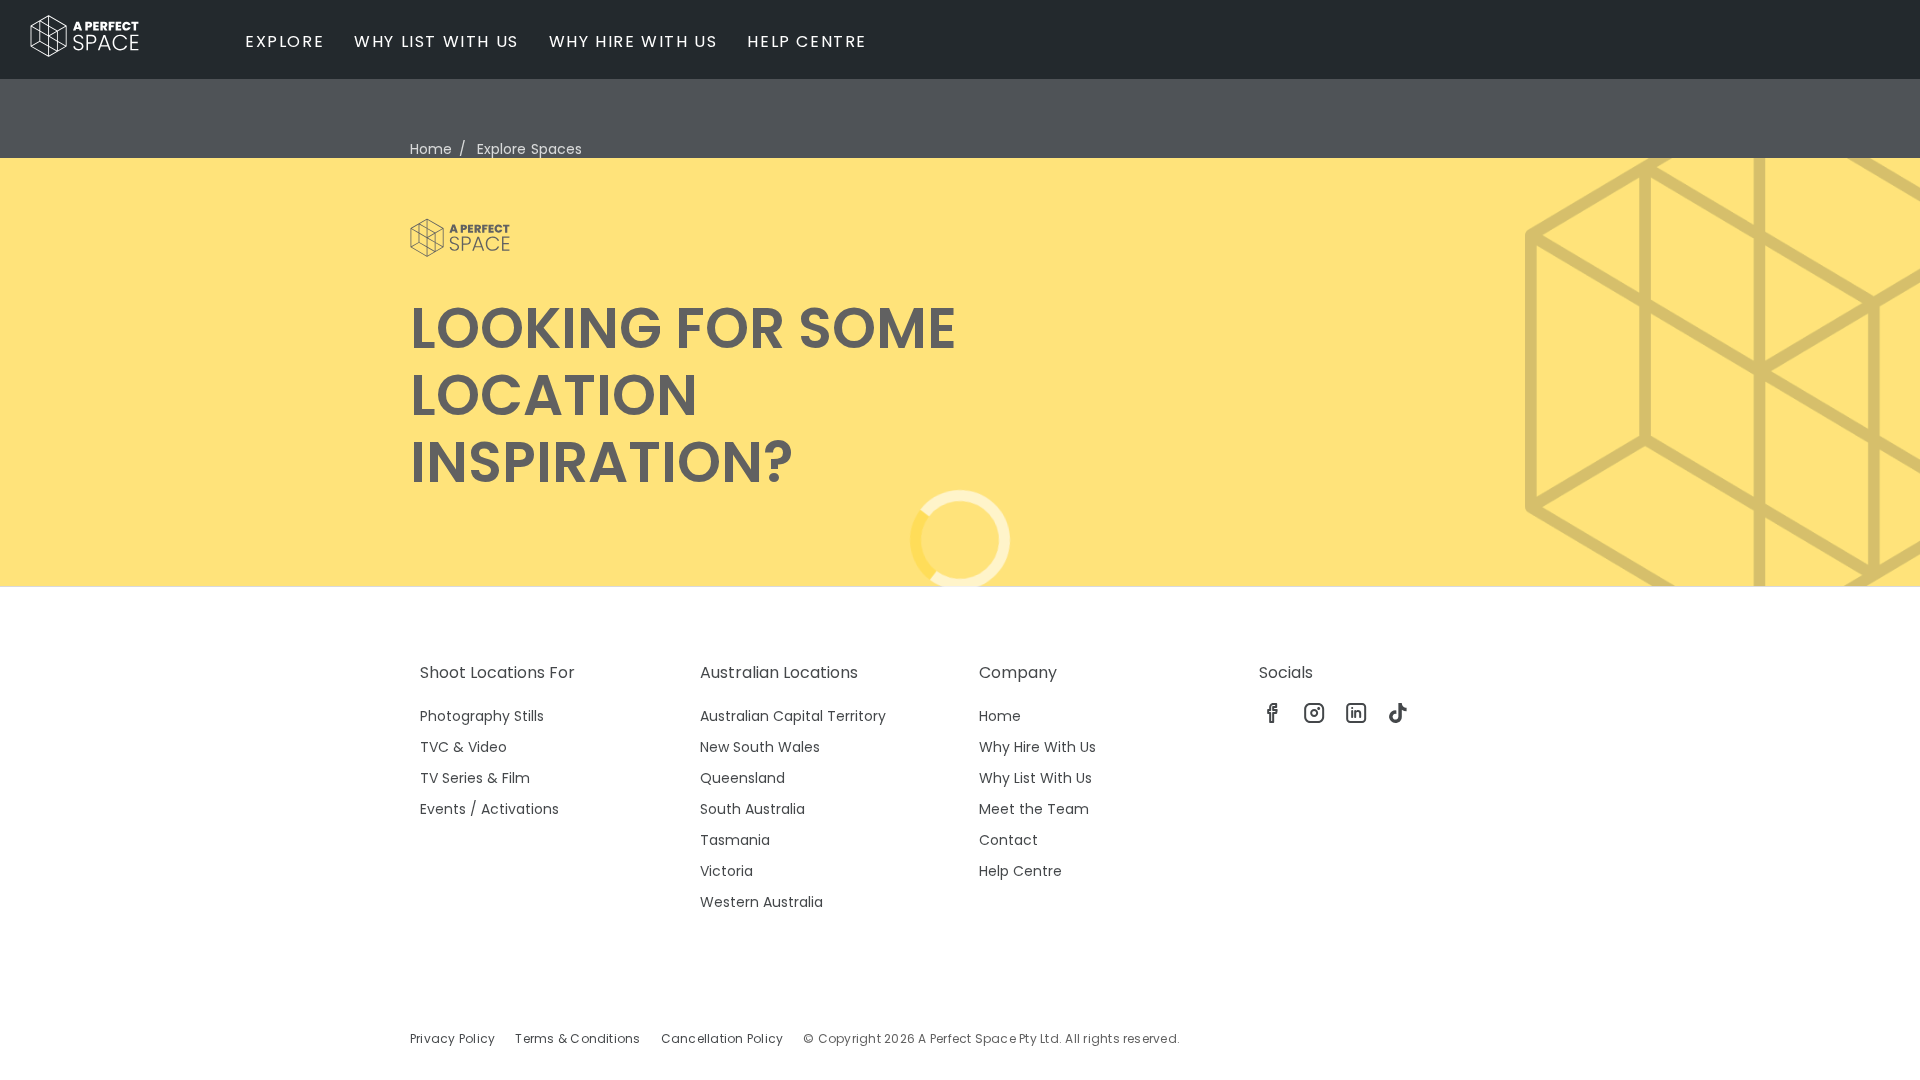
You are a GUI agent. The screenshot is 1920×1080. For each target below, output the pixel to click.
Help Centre (807, 41)
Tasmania (735, 840)
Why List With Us (1035, 778)
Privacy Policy (452, 1039)
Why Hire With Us (1037, 747)
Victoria (726, 871)
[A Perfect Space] (84, 36)
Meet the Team (1034, 809)
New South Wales (760, 747)
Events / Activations (489, 809)
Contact (1008, 840)
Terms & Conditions (577, 1039)
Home (431, 149)
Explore (284, 41)
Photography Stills (482, 716)
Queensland (742, 778)
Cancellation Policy (722, 1039)
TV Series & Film (475, 778)
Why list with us (436, 41)
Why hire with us (633, 41)
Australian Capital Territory (793, 716)
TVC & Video (463, 747)
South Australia (752, 809)
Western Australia (761, 902)
